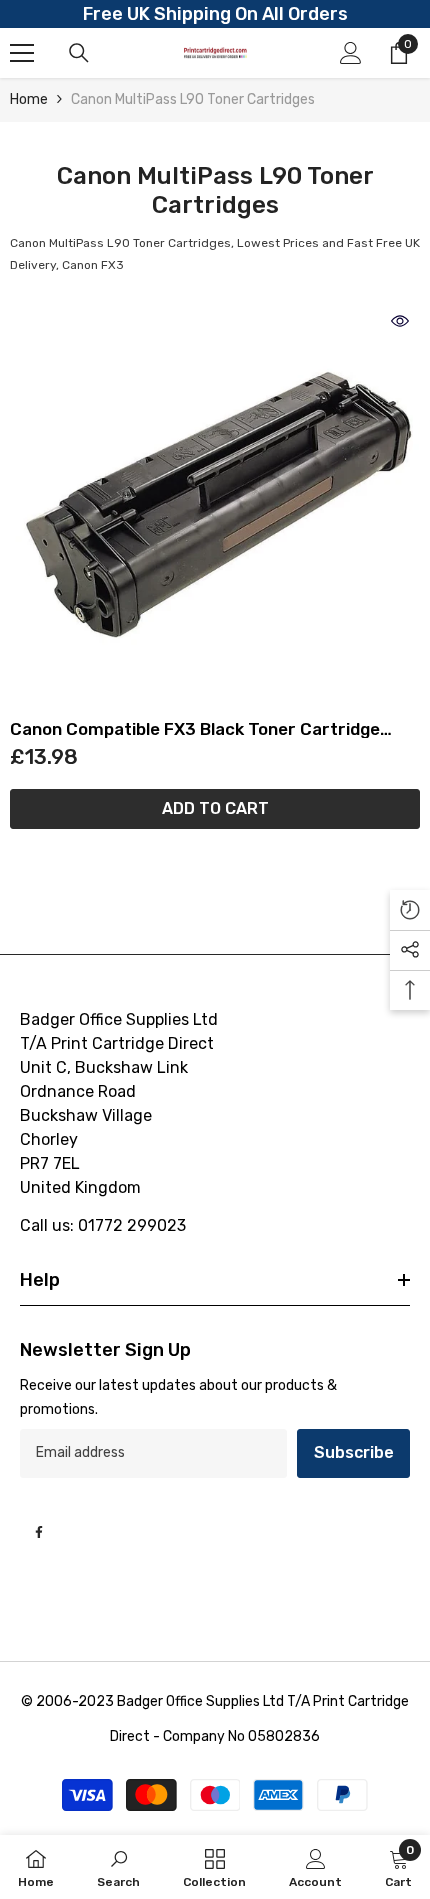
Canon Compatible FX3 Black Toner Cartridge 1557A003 (195, 729)
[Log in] (351, 53)
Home (29, 99)
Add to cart (215, 808)
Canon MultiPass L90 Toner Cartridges (193, 99)
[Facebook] (39, 1532)
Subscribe (354, 1452)
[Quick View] (400, 321)
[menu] (22, 53)
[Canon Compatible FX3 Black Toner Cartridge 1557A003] (215, 506)
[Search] (79, 53)
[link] (118, 1867)
